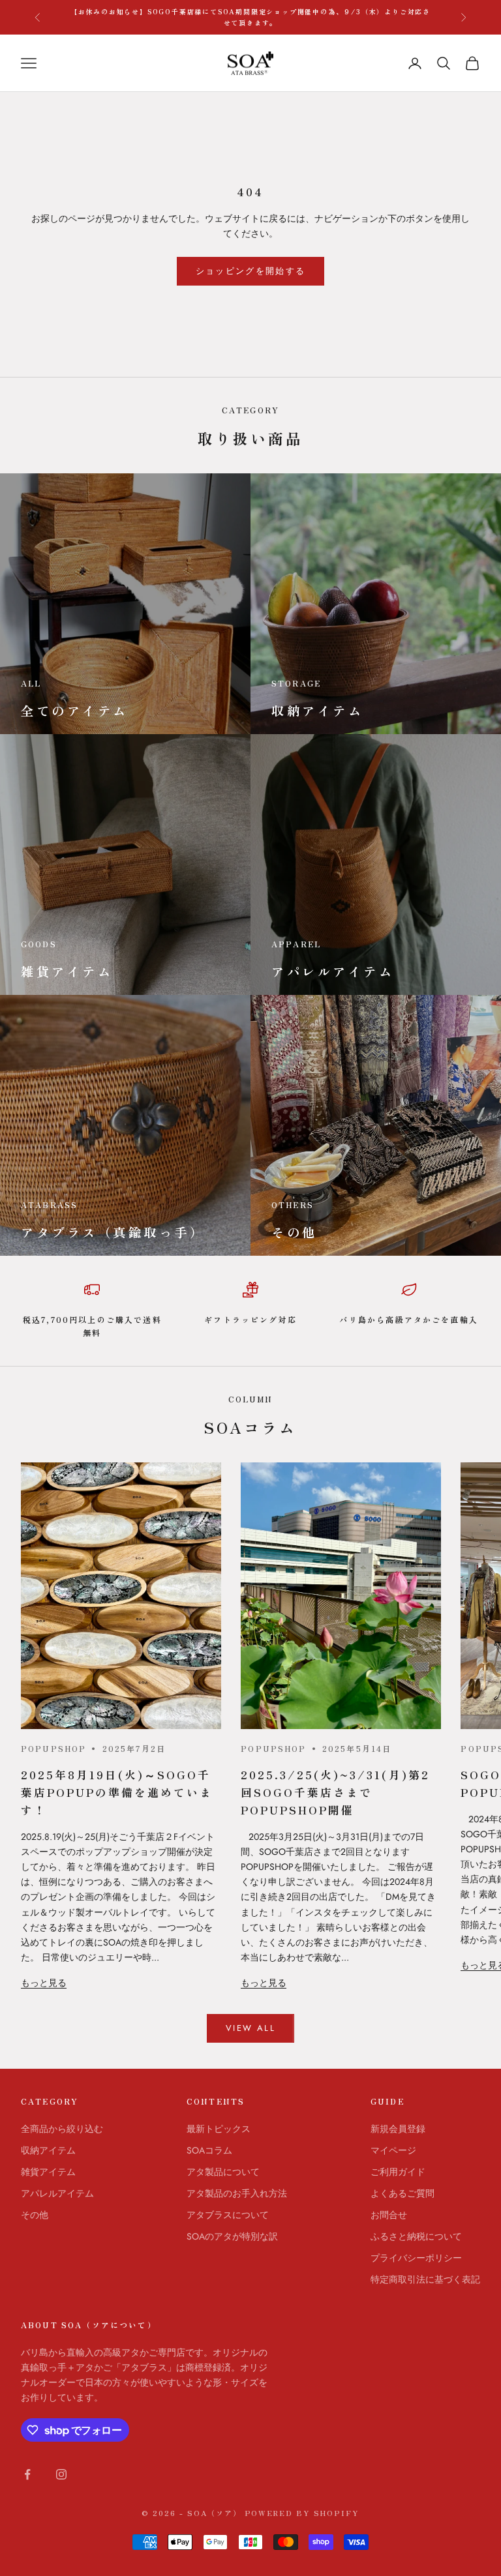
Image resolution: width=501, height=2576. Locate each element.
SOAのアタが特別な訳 (232, 2236)
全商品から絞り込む (62, 2129)
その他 (35, 2215)
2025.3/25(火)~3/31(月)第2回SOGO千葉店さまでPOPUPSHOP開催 (335, 1792)
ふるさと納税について (416, 2236)
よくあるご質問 (402, 2193)
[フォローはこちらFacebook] (27, 2474)
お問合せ (389, 2215)
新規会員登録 (398, 2129)
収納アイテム (48, 2150)
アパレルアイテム (57, 2193)
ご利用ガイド (398, 2172)
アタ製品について (223, 2172)
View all (250, 2028)
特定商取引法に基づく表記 (425, 2279)
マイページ (393, 2150)
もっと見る (44, 1983)
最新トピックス (219, 2129)
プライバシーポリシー (416, 2258)
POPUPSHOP (53, 1748)
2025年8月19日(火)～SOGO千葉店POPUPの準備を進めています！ (117, 1792)
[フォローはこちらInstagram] (61, 2474)
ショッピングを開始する (251, 271)
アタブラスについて (228, 2215)
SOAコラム (209, 2150)
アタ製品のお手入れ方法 (237, 2193)
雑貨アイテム (48, 2172)
